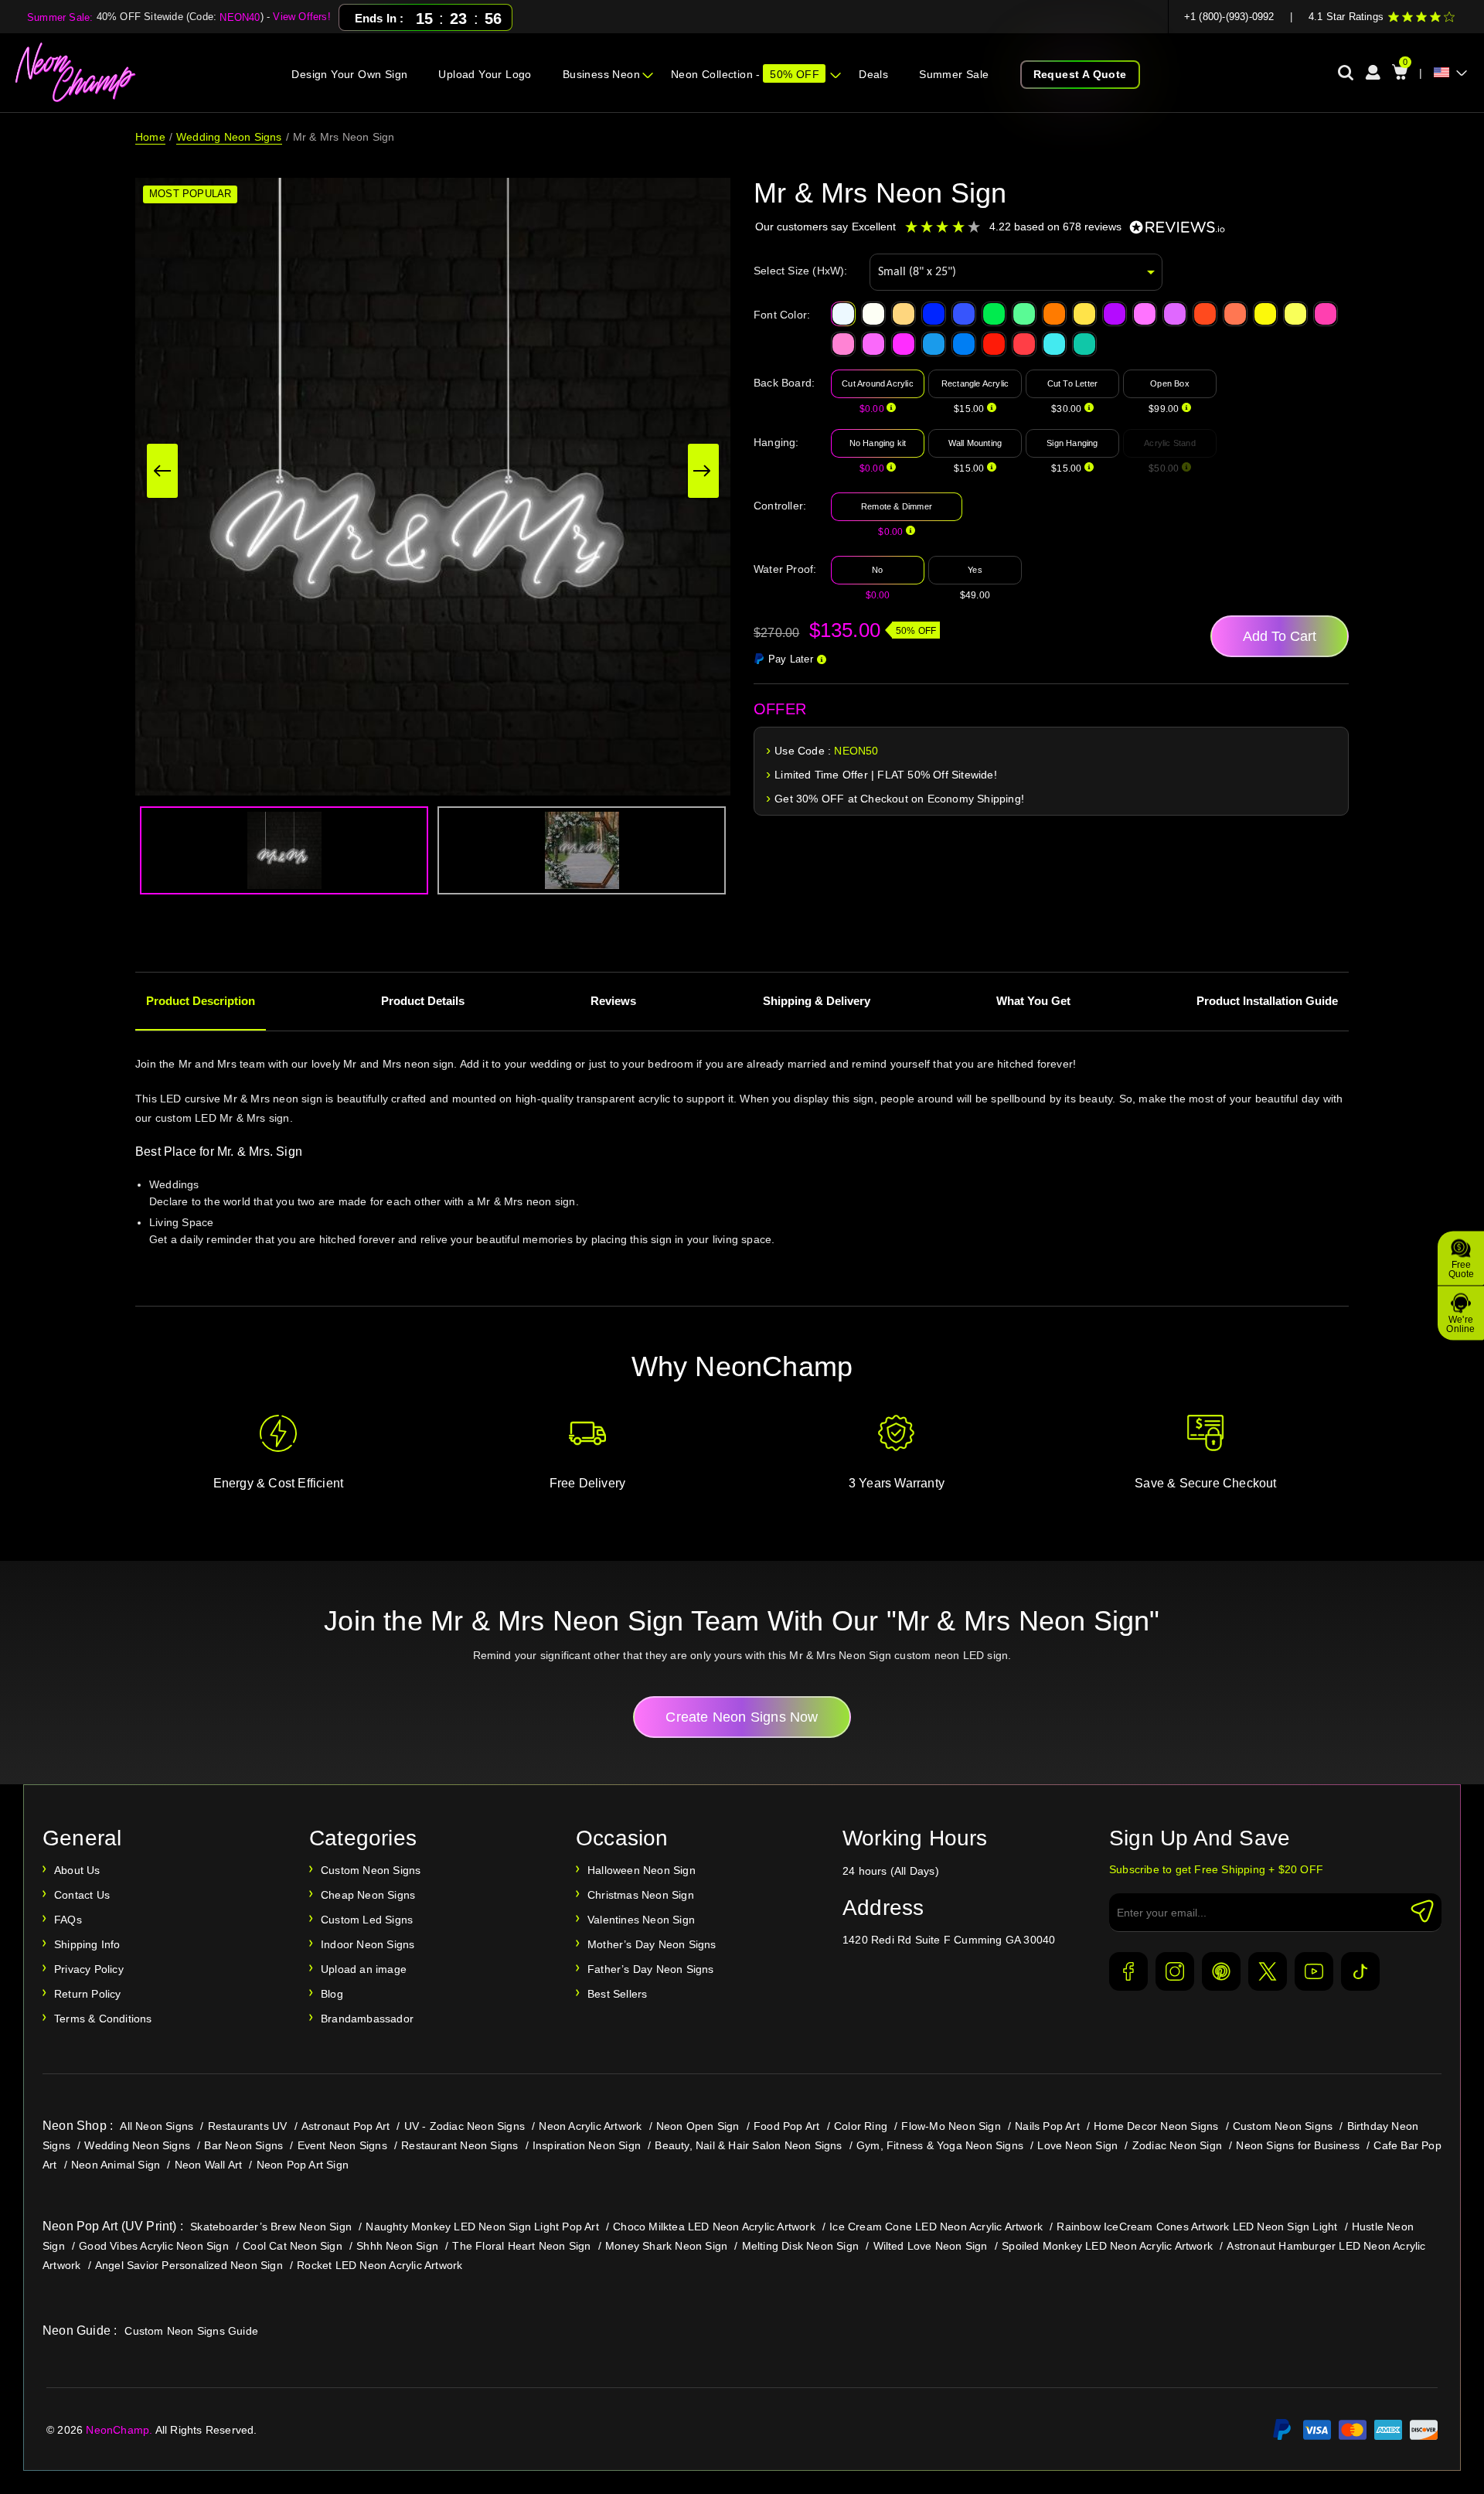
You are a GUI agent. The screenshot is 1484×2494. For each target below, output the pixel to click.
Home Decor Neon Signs (1156, 2126)
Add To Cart (1280, 636)
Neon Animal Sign (116, 2165)
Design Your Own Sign (349, 74)
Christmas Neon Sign (641, 1895)
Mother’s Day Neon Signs (652, 1944)
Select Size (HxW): (801, 271)
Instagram (1175, 1971)
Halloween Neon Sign (642, 1870)
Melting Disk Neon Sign (800, 2246)
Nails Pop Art (1047, 2126)
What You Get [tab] (1033, 1001)
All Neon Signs (157, 2126)
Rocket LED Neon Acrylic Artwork (380, 2265)
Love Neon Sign (1077, 2145)
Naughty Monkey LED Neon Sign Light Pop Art (482, 2227)
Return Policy (88, 1994)
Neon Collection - (745, 74)
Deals (873, 74)
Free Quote (1461, 1269)
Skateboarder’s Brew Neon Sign (271, 2227)
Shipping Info (87, 1944)
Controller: (780, 506)
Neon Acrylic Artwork (590, 2126)
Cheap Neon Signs (368, 1895)
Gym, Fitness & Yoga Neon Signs (940, 2145)
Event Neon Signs (342, 2145)
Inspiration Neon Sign (587, 2145)
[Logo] (76, 73)
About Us (77, 1870)
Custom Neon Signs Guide (191, 2331)
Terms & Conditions (103, 2019)
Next (703, 471)
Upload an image (364, 1969)
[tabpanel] (742, 1172)
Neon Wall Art (209, 2165)
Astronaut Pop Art (345, 2126)
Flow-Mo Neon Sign (951, 2126)
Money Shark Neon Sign (666, 2246)
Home (150, 137)
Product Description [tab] (201, 1001)
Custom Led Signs (367, 1920)
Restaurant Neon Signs (459, 2145)
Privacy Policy (89, 1969)
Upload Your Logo (485, 74)
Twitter (1268, 1971)
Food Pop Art (786, 2126)
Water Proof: (785, 569)
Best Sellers (617, 1994)
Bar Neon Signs (243, 2145)
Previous (162, 471)
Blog (332, 1994)
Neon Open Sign (698, 2126)
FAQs (68, 1920)
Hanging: (776, 442)
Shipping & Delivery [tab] (817, 1001)
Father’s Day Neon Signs (651, 1969)
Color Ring (861, 2126)
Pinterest (1221, 1971)
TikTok (1360, 1971)
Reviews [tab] (613, 1001)
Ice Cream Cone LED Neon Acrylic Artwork (936, 2227)
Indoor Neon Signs (368, 1944)
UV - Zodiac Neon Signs (465, 2126)
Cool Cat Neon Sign (293, 2246)
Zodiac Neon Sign (1177, 2145)
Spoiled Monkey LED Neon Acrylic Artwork (1107, 2246)
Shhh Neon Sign (397, 2246)
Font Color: (782, 315)
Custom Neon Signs (371, 1870)
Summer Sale (954, 74)
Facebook (1128, 1971)
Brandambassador (367, 2019)
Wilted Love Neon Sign (931, 2246)
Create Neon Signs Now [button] (742, 1717)
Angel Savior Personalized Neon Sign (189, 2265)
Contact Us (82, 1895)
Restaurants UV (248, 2126)
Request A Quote (1080, 74)
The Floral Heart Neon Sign (521, 2246)
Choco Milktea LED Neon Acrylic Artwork (714, 2227)
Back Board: (784, 383)
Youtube (1314, 1971)
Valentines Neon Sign (641, 1920)
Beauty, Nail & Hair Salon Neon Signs (748, 2145)
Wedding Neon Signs (229, 137)
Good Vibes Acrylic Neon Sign (154, 2246)
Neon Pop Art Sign (303, 2165)
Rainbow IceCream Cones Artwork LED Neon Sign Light (1197, 2227)
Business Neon (601, 74)
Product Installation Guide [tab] (1267, 1001)
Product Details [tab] (423, 1001)
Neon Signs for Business (1298, 2145)
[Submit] (1422, 1911)
